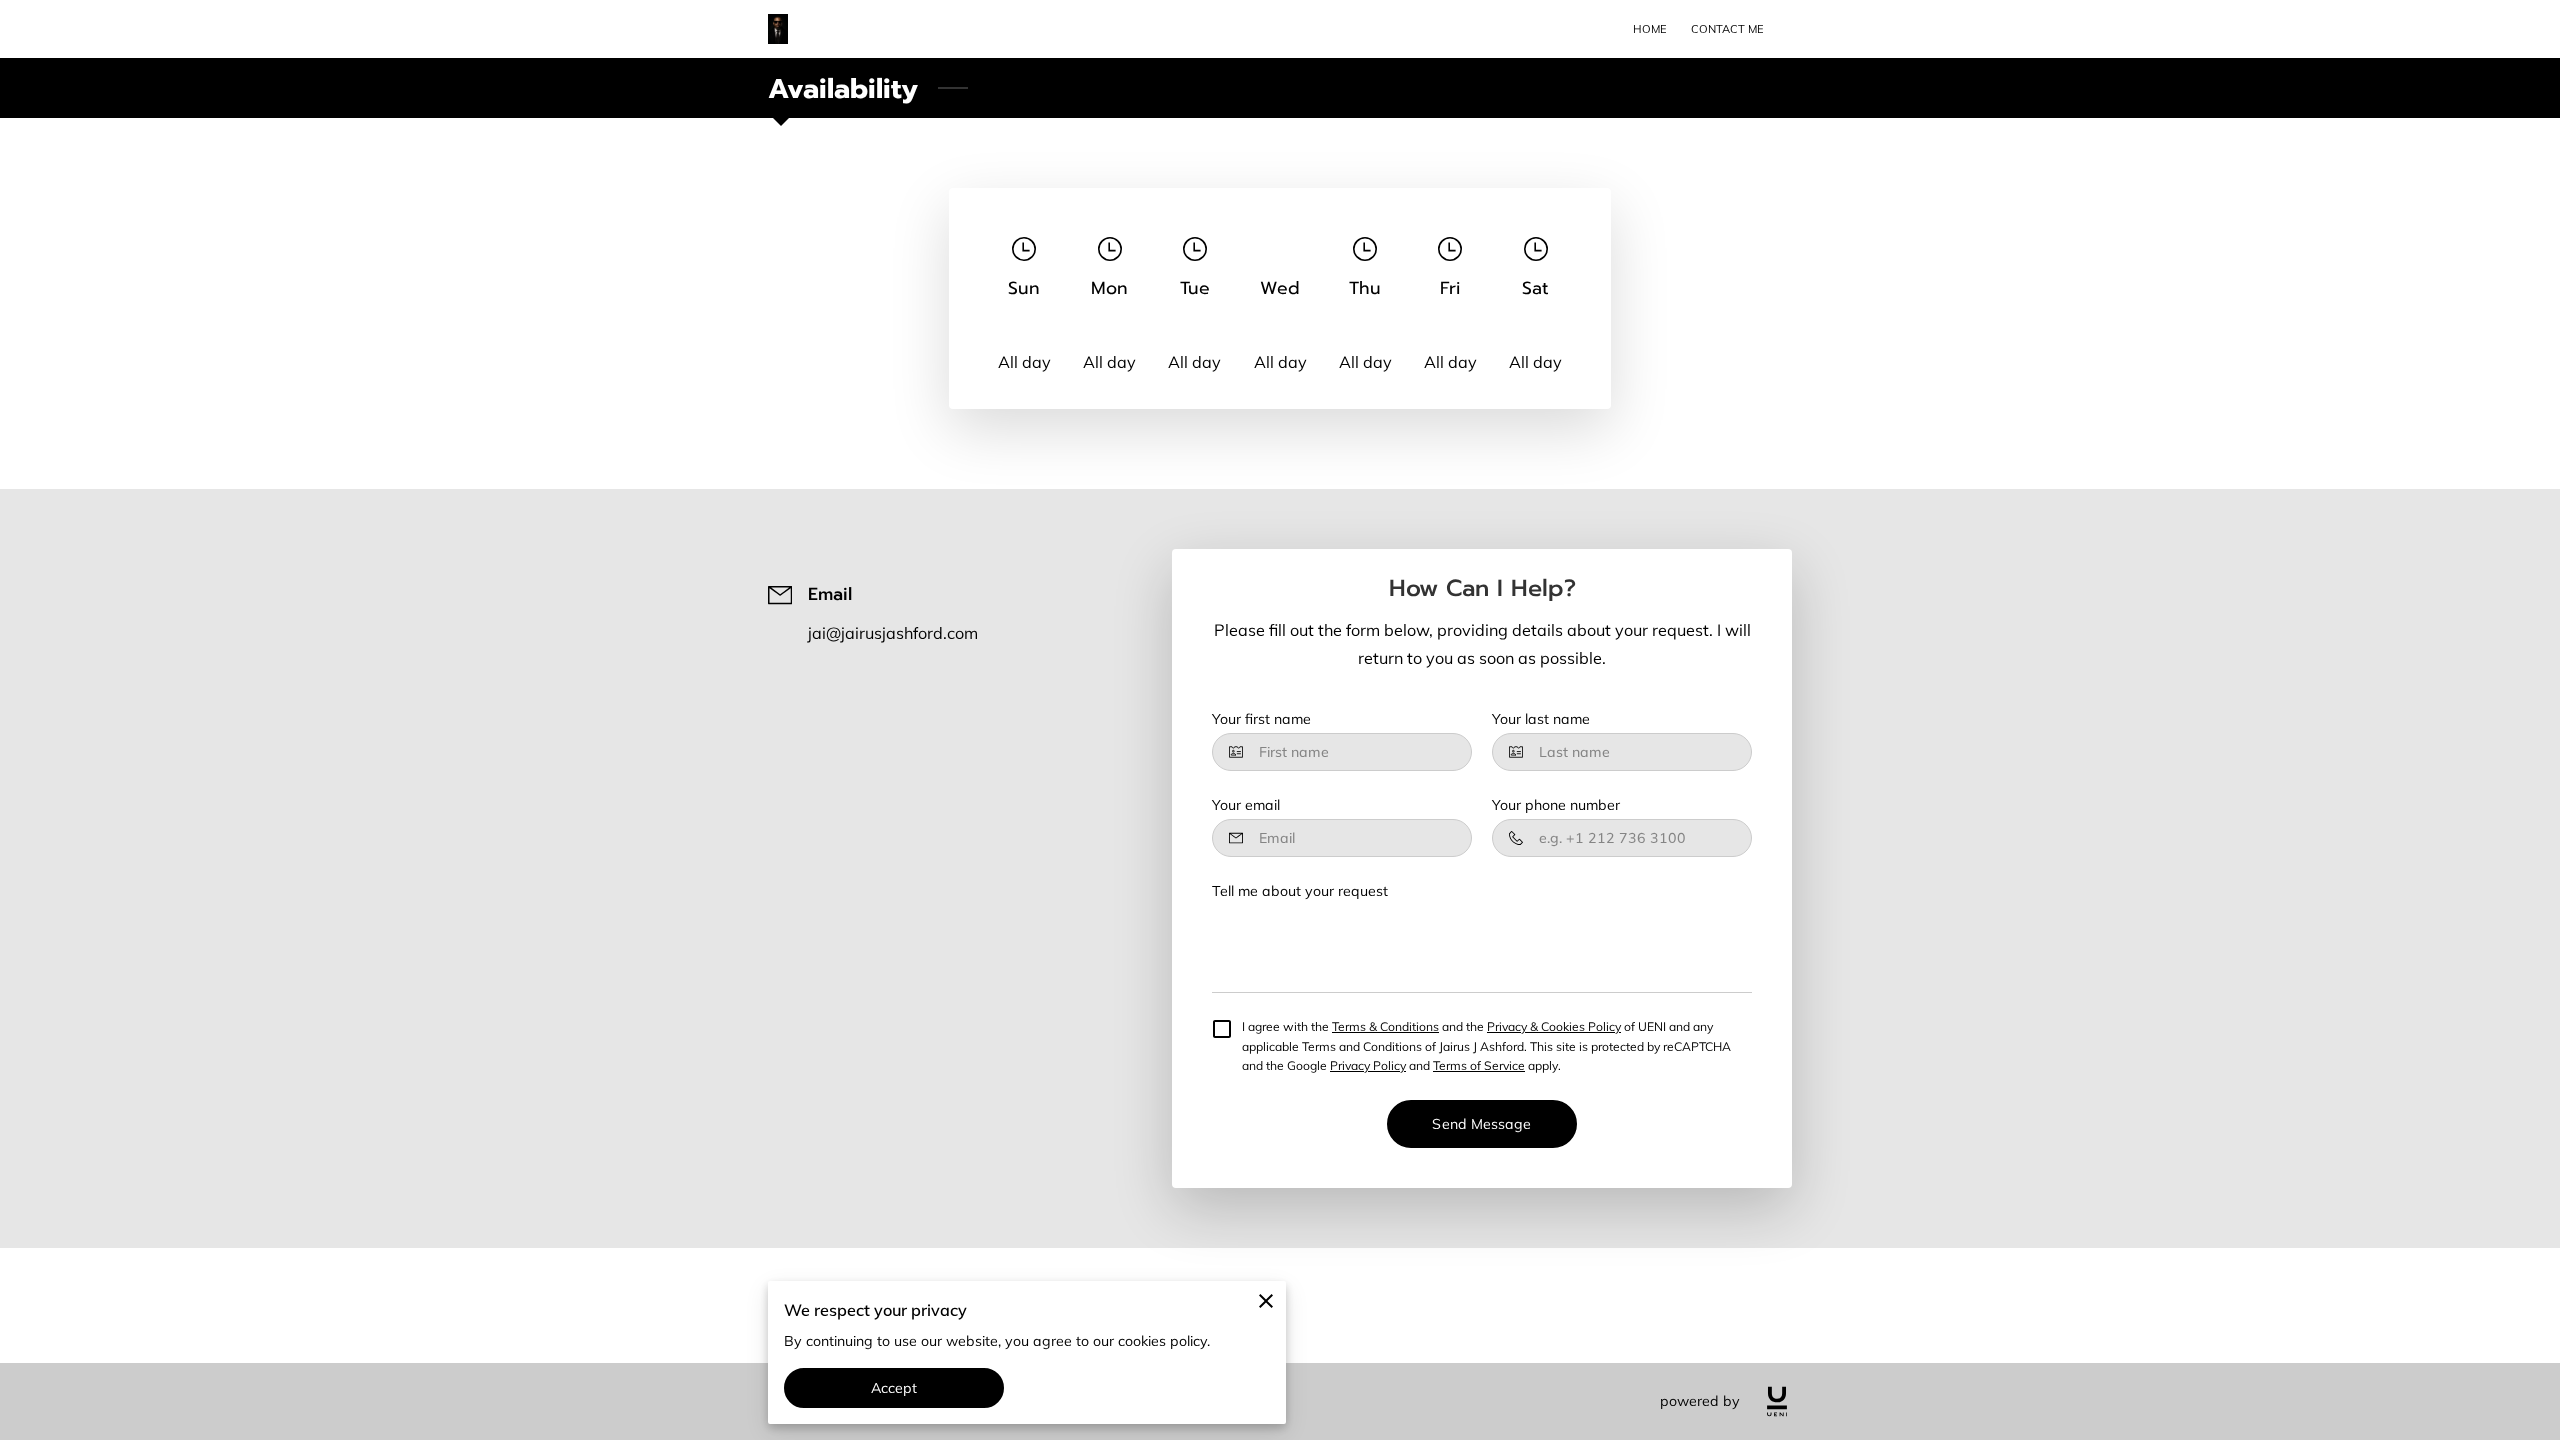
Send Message (1481, 1124)
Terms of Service (1479, 1065)
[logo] (1777, 1401)
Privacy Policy (1368, 1065)
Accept (894, 1388)
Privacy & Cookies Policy (1554, 1026)
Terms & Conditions (1385, 1026)
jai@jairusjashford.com (893, 633)
